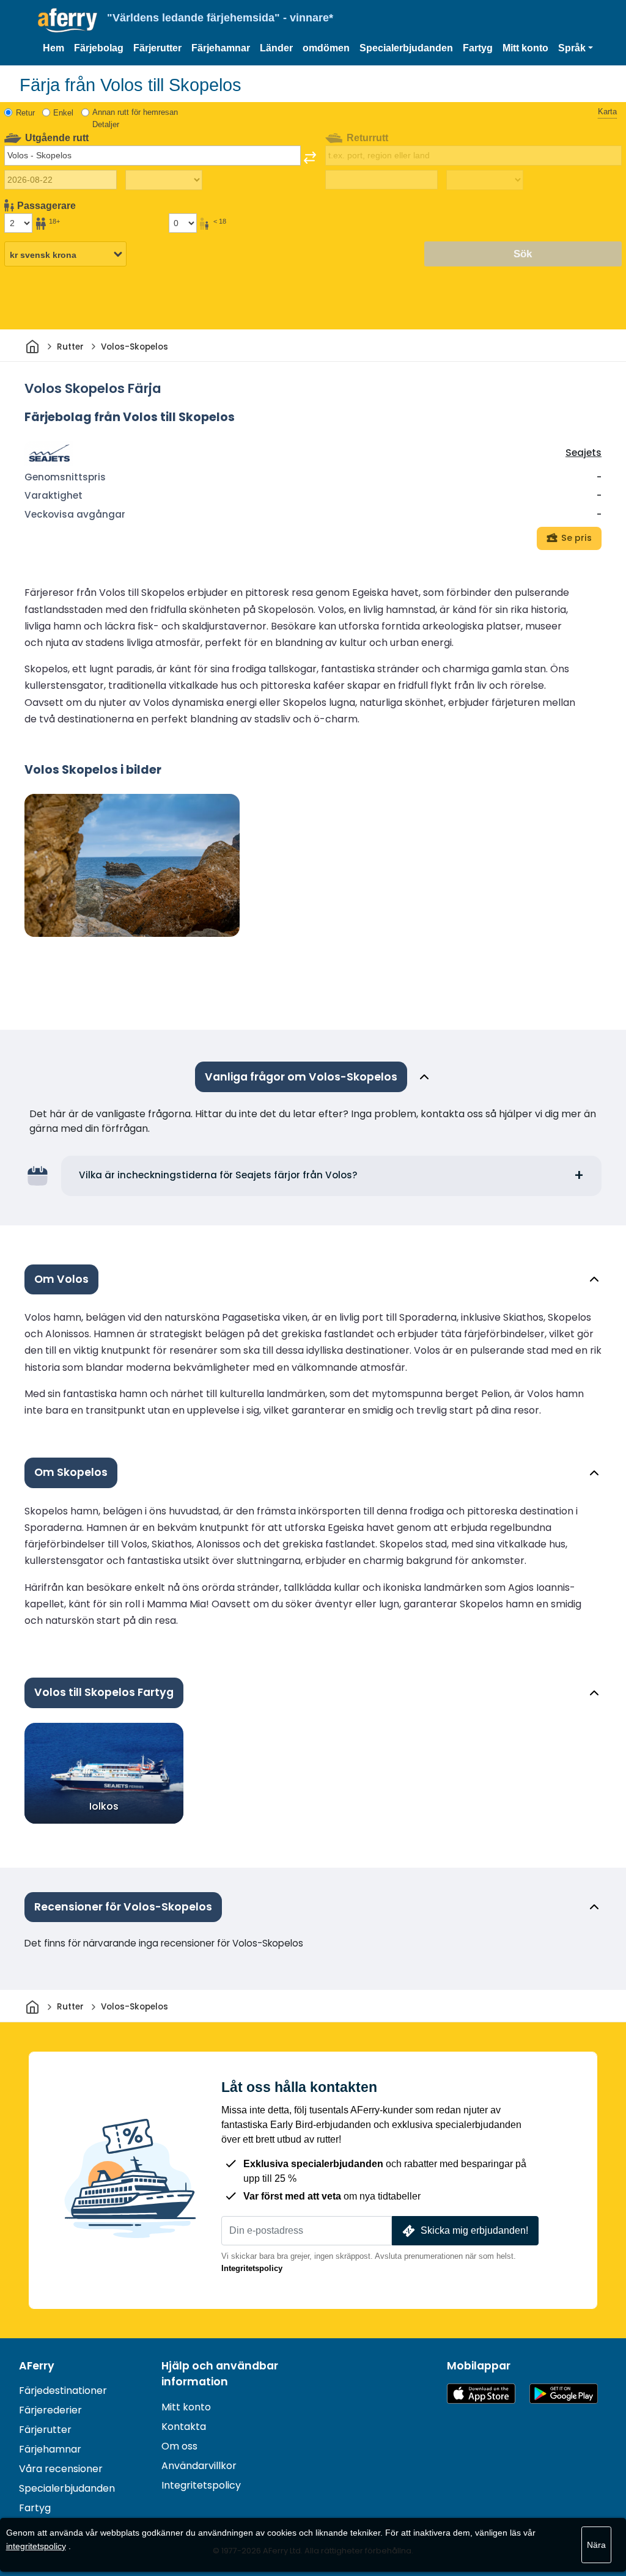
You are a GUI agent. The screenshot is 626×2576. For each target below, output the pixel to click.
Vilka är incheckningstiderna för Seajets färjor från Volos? (218, 1175)
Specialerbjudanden (406, 48)
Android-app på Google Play (564, 2394)
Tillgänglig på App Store (481, 2394)
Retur (25, 113)
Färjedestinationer (63, 2391)
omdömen (326, 48)
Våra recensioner (61, 2469)
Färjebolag (99, 48)
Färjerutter (157, 48)
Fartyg (478, 48)
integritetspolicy (36, 2546)
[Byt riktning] (310, 158)
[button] (576, 48)
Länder (276, 48)
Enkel (63, 113)
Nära (596, 2545)
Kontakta (184, 2427)
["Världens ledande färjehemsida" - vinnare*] (68, 20)
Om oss (179, 2446)
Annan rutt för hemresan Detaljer (135, 118)
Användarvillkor (199, 2466)
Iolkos (104, 1806)
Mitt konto (525, 48)
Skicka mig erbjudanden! (474, 2230)
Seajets (584, 453)
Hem (53, 48)
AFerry (37, 2366)
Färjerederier (50, 2410)
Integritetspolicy (252, 2268)
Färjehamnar (221, 48)
